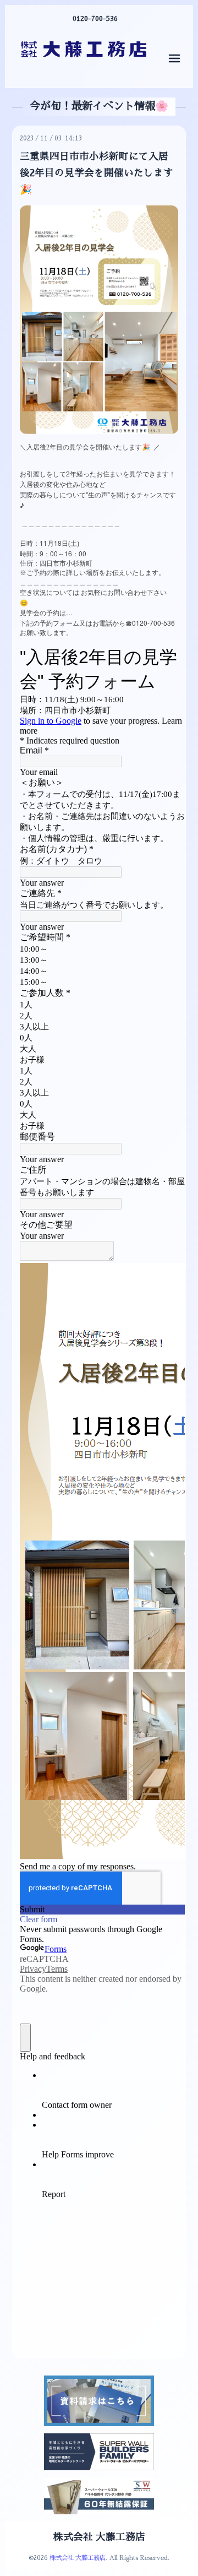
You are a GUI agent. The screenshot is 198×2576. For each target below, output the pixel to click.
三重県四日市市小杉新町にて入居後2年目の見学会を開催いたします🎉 (97, 173)
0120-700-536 (95, 19)
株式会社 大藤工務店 (99, 2537)
